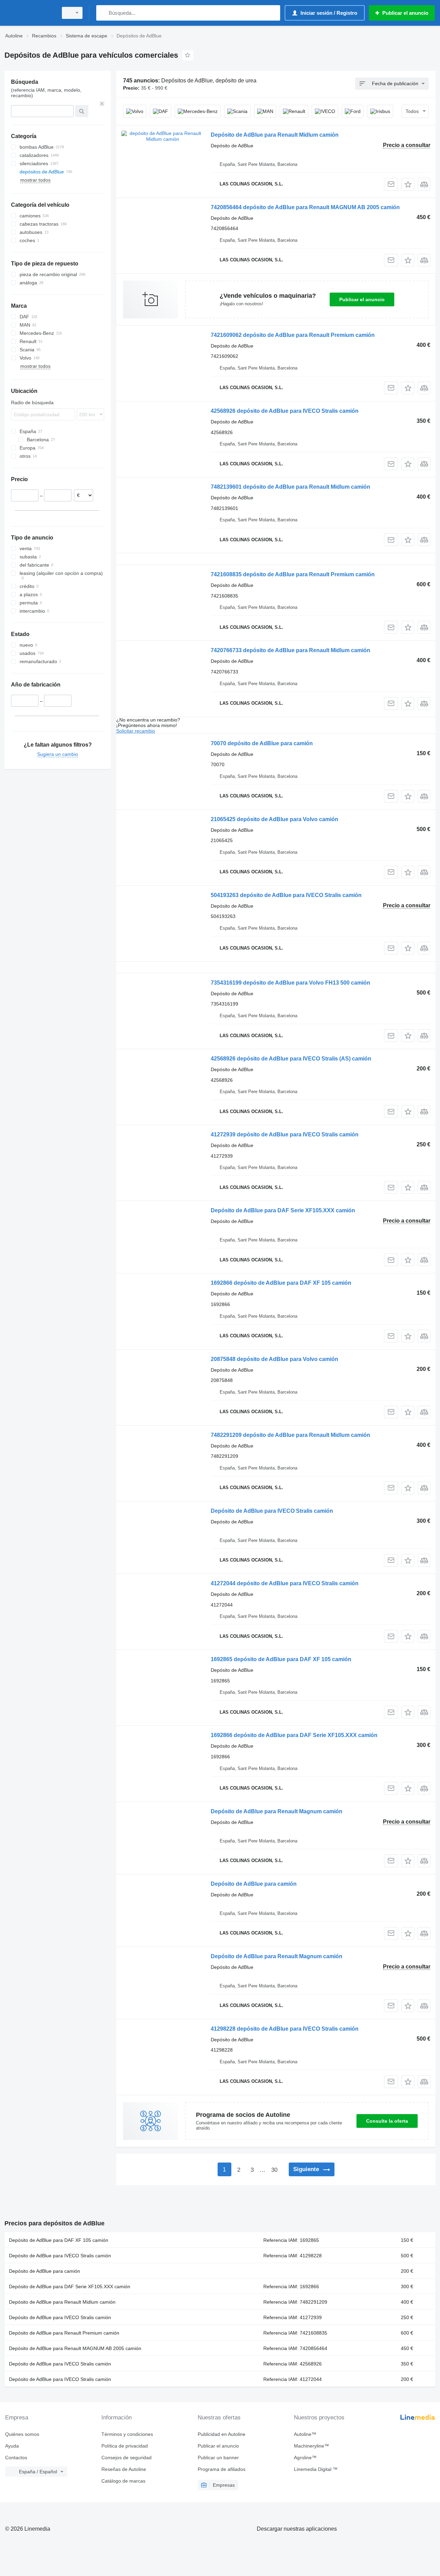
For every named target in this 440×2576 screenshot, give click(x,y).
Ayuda (12, 2446)
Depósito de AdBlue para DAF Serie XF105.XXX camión (283, 1210)
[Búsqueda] (103, 13)
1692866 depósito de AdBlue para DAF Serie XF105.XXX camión (294, 1735)
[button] (408, 184)
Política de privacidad (125, 2446)
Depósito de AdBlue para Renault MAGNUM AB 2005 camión (75, 2348)
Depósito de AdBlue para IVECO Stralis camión (272, 1511)
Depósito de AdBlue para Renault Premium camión (64, 2333)
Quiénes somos (22, 2434)
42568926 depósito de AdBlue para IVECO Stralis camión (285, 411)
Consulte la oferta (387, 2121)
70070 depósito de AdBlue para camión (262, 743)
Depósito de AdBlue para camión (254, 1884)
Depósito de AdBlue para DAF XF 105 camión (59, 2240)
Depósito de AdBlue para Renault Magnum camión (277, 1811)
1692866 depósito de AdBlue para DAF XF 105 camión (281, 1283)
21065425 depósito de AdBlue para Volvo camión (274, 819)
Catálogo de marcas (123, 2481)
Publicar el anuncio (362, 299)
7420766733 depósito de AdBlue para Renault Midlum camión (290, 650)
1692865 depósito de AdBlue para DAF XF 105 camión (281, 1659)
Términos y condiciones (127, 2434)
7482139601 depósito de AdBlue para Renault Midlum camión (290, 487)
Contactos (16, 2458)
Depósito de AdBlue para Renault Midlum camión (275, 135)
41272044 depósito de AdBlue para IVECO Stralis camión (285, 1583)
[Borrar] (102, 104)
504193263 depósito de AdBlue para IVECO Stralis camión (286, 895)
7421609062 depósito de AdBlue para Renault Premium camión (293, 335)
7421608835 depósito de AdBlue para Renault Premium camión (293, 574)
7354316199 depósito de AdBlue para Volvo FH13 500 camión (290, 983)
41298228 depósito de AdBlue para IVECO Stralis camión (285, 2029)
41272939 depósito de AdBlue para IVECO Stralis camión (285, 1134)
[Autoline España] (29, 13)
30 (274, 2170)
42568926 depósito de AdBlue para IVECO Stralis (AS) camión (291, 1059)
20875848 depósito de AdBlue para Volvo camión (274, 1359)
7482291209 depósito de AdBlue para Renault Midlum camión (290, 1435)
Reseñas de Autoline (124, 2469)
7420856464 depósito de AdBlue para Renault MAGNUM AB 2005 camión (305, 207)
